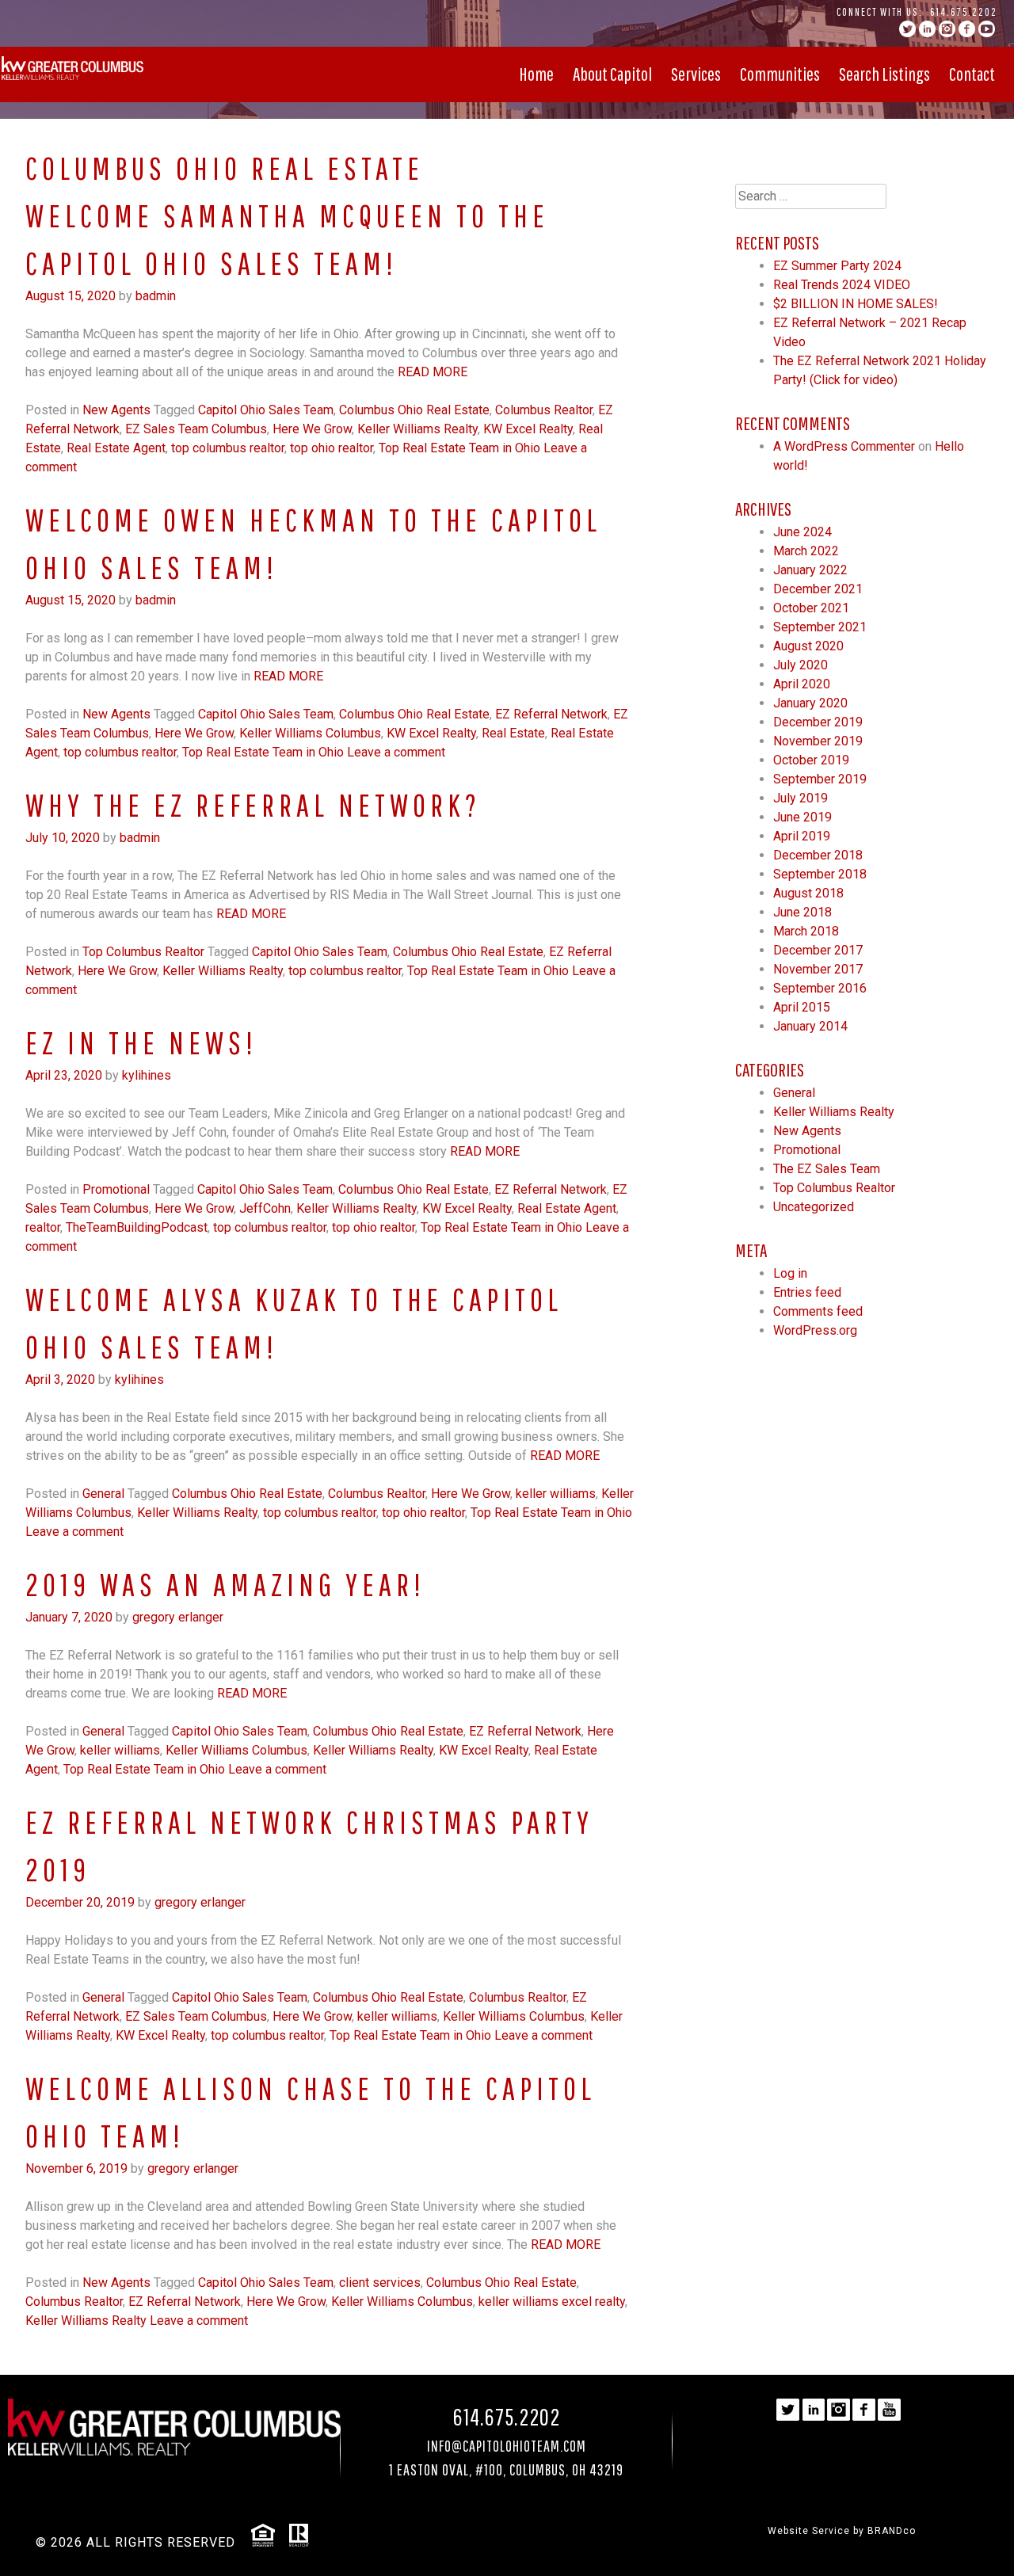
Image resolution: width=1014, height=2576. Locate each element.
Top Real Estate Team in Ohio (459, 448)
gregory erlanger (178, 1617)
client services (380, 2283)
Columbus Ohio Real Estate (414, 410)
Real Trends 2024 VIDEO (842, 285)
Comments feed (818, 1311)
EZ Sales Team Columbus (196, 429)
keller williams (556, 1494)
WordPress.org (815, 1330)
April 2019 (802, 836)
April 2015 (802, 1007)
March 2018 (806, 931)
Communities (780, 74)
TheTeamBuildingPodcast (137, 1227)
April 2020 (802, 684)
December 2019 (818, 722)
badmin (156, 296)
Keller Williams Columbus (310, 733)
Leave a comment (396, 752)
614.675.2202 (964, 12)
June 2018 (802, 912)
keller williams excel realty (552, 2302)
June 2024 (802, 532)
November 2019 (818, 741)
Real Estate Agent (116, 448)
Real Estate (513, 733)
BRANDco (892, 2531)
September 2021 (820, 627)
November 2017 (818, 969)
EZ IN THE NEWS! (141, 1042)
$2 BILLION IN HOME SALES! (856, 304)
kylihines (147, 1075)
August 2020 (808, 646)
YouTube (987, 29)
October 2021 (811, 608)
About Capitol (612, 74)
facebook (967, 29)
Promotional (116, 1189)
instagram (947, 29)
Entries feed (807, 1292)
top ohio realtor (332, 448)
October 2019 (811, 760)
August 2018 (808, 893)
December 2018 (818, 855)
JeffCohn (265, 1208)
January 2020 (810, 703)
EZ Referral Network (551, 714)
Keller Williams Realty (417, 429)
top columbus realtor (228, 448)
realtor (43, 1227)
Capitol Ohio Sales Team (266, 410)
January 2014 (810, 1026)
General (103, 1494)
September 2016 (820, 988)
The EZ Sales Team (827, 1169)
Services (696, 74)
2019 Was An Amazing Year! (225, 1584)
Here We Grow (312, 429)
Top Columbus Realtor (143, 952)
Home (536, 74)
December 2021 (818, 589)
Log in (790, 1273)
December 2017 (818, 950)
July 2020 (801, 665)
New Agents (116, 410)
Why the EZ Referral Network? (253, 805)
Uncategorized (814, 1207)
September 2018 (820, 874)
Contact (972, 74)
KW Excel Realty (528, 429)
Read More (433, 372)
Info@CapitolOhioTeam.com (507, 2446)
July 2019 (801, 798)
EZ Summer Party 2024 (837, 266)
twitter (907, 29)
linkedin (927, 29)
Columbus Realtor (544, 410)
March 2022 (806, 551)
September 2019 (820, 779)
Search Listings (884, 74)
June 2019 (802, 817)
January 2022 (810, 570)
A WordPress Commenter (844, 446)
